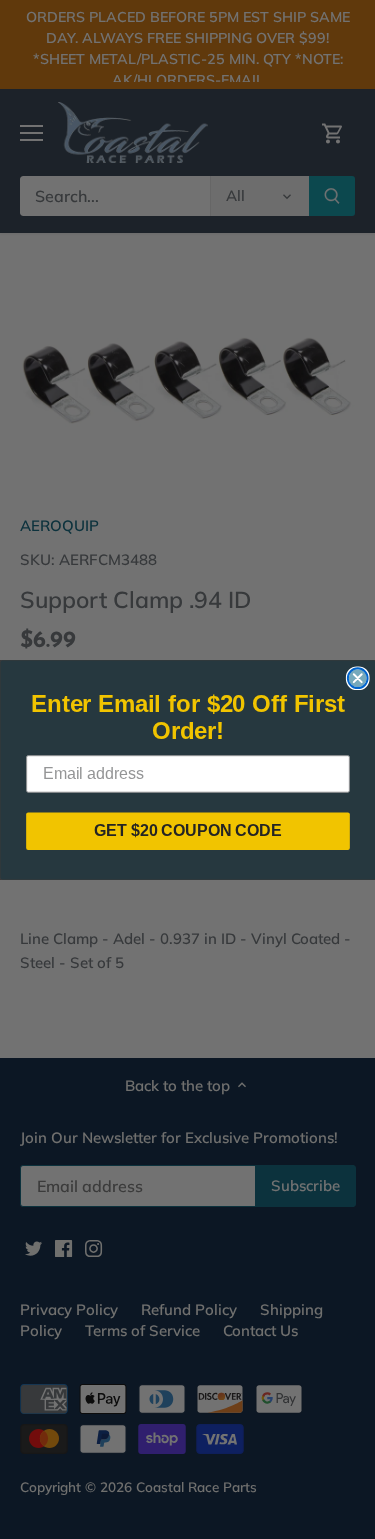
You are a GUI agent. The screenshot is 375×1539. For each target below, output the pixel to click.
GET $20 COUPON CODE (188, 830)
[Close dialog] (357, 678)
